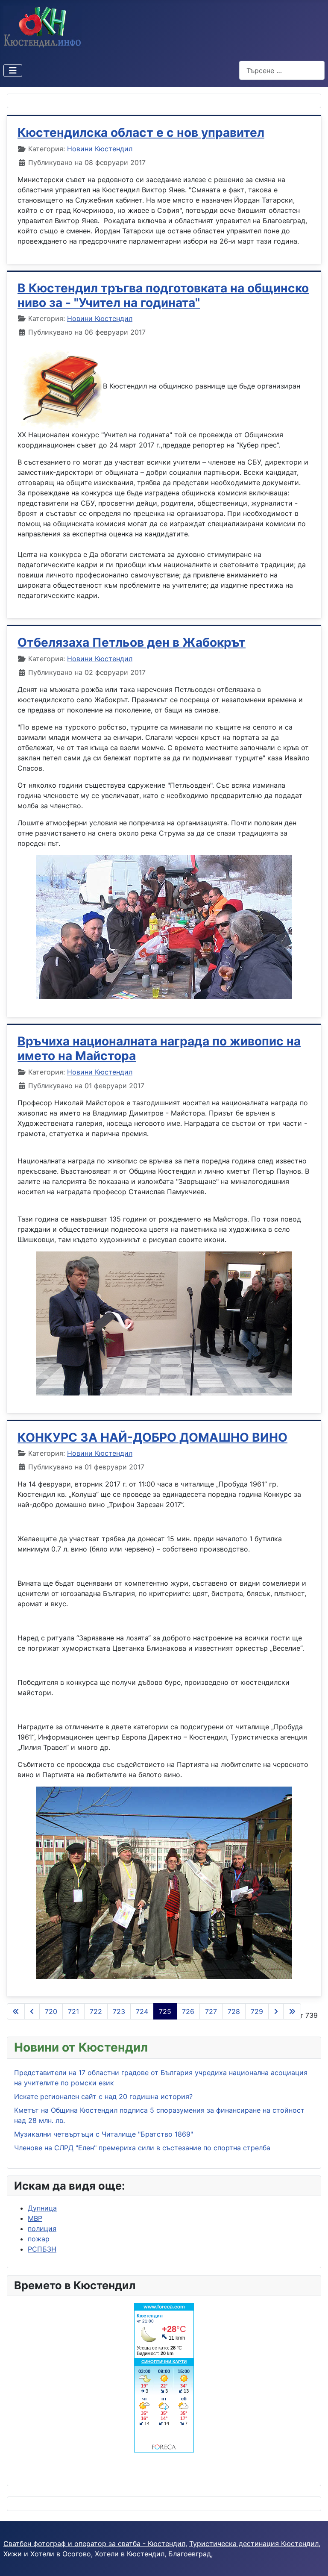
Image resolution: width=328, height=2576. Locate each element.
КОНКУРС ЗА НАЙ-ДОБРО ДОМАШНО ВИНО (152, 1437)
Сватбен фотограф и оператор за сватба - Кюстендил (94, 2544)
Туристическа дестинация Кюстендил (254, 2544)
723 (119, 2011)
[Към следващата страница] (276, 2011)
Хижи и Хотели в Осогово (47, 2554)
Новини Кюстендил (100, 149)
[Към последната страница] (292, 2011)
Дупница (42, 2208)
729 (257, 2011)
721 (73, 2011)
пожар (39, 2239)
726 (188, 2011)
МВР (35, 2218)
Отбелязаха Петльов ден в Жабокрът (132, 642)
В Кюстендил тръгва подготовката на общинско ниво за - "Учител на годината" (163, 295)
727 (211, 2011)
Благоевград (190, 2554)
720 (51, 2011)
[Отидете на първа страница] (16, 2011)
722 (96, 2011)
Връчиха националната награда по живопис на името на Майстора (159, 1048)
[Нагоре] (313, 2560)
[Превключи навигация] (13, 71)
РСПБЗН (42, 2249)
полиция (42, 2229)
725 (165, 2011)
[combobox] (282, 70)
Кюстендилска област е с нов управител (141, 132)
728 (234, 2011)
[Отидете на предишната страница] (32, 2011)
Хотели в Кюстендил (130, 2554)
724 (142, 2011)
